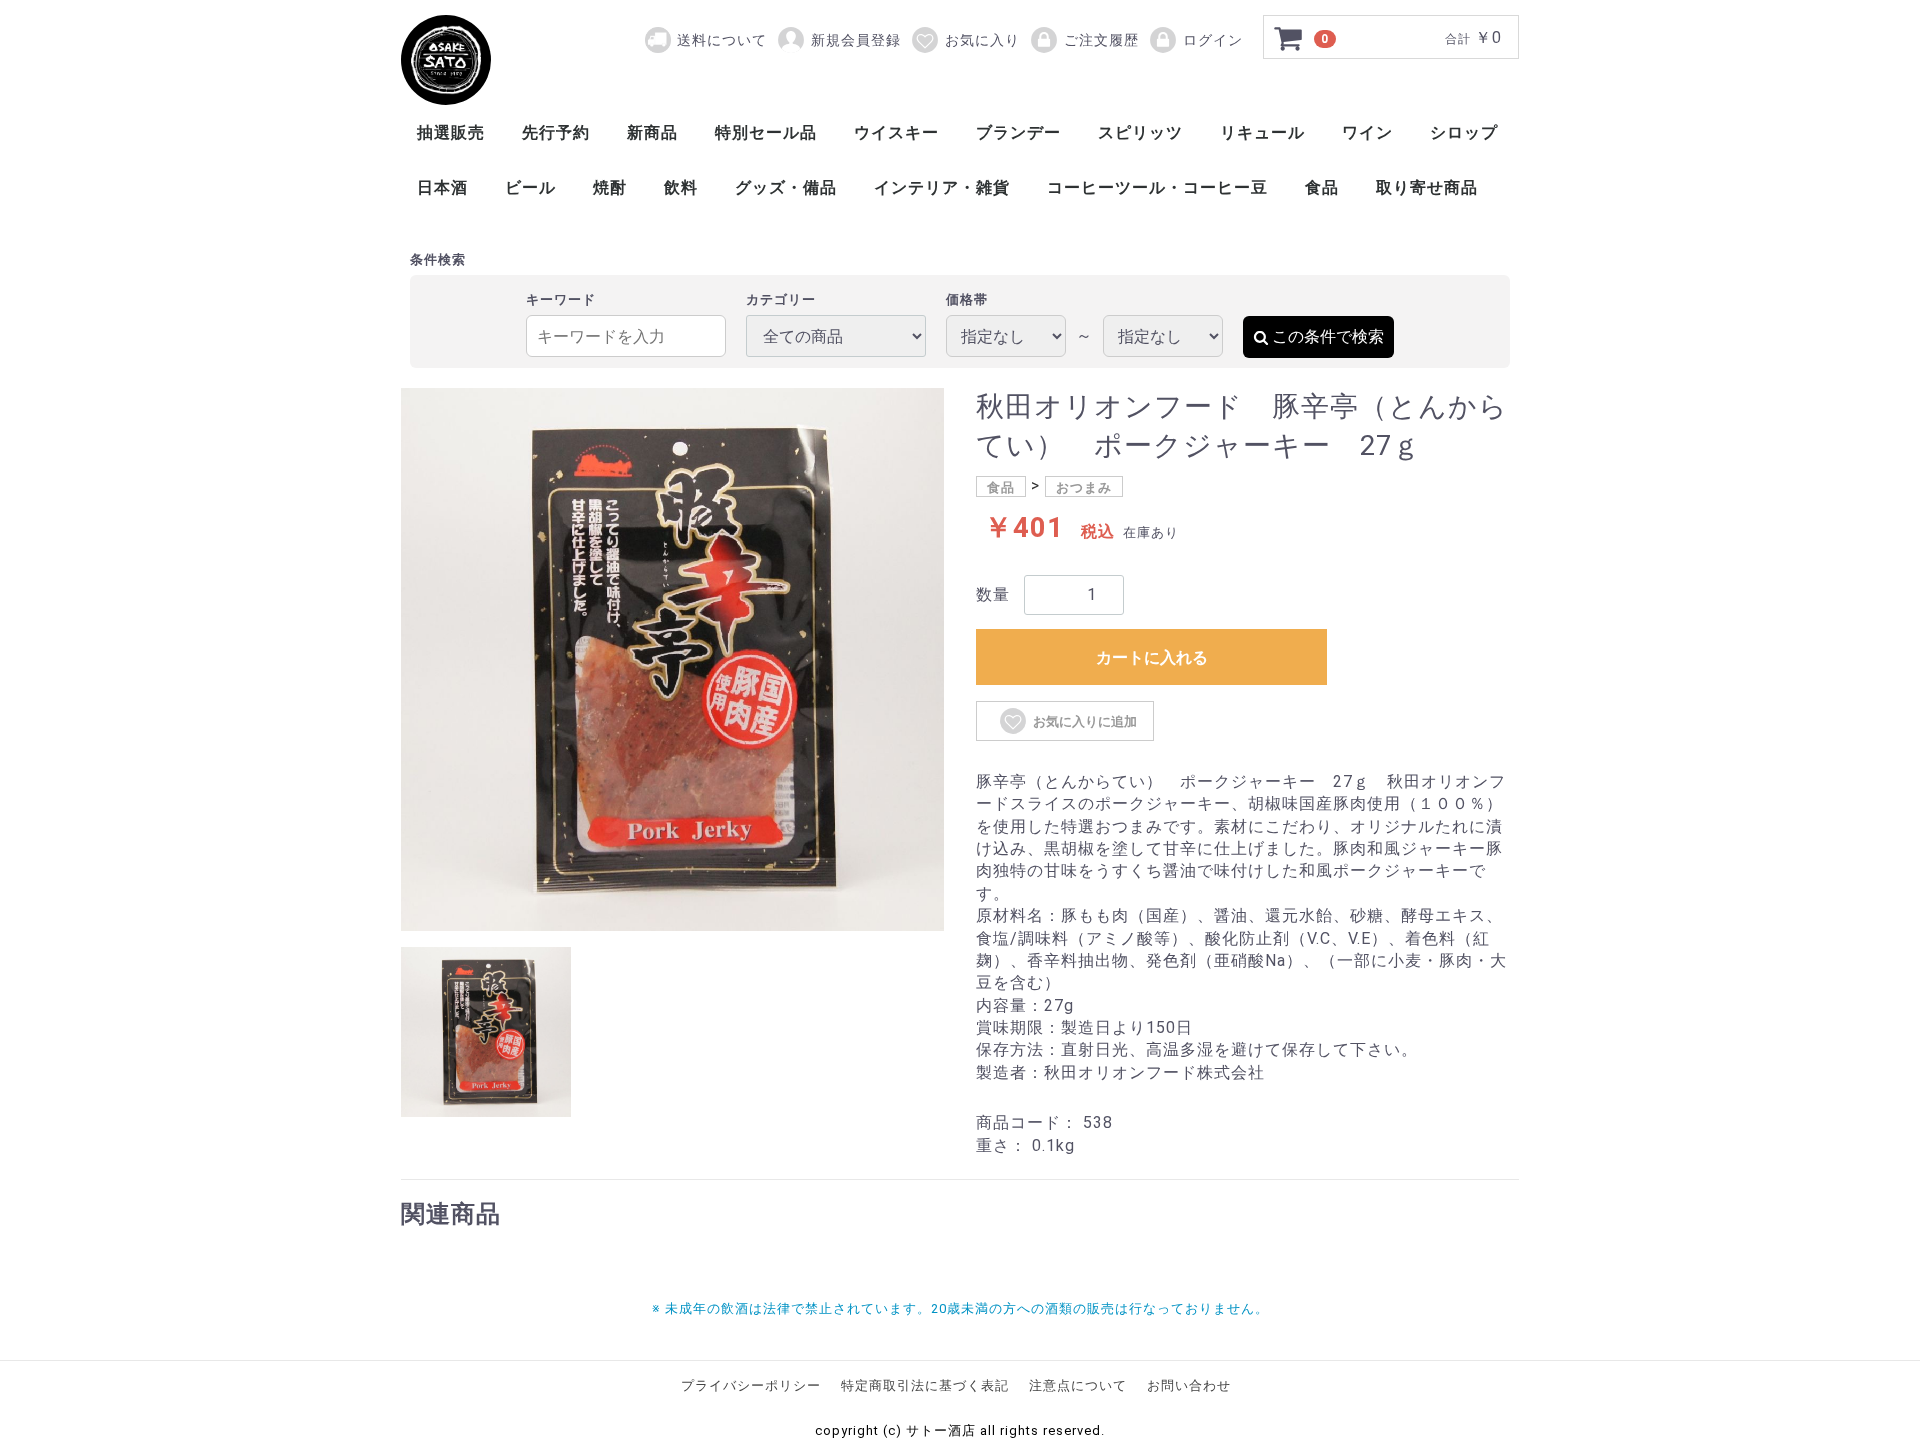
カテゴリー (781, 299)
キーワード (561, 299)
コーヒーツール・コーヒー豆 (1157, 187)
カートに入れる (1152, 657)
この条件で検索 (1328, 336)
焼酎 (610, 187)
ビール (530, 187)
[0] (1289, 38)
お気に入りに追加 (1085, 721)
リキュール (1262, 132)
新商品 (652, 132)
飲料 (681, 187)
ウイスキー (896, 132)
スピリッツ (1140, 132)
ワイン (1367, 132)
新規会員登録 (856, 40)
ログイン (1213, 40)
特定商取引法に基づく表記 (925, 1385)
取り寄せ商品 (1427, 187)
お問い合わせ (1189, 1385)
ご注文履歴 (1101, 40)
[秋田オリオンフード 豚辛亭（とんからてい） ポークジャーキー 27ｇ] (446, 60)
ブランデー (1018, 132)
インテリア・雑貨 (942, 187)
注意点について (1078, 1385)
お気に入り (982, 40)
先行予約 (556, 132)
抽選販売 (451, 132)
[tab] (486, 1032)
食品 (1322, 187)
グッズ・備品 (786, 187)
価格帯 (967, 299)
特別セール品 (766, 132)
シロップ (1464, 132)
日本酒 (442, 187)
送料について (722, 40)
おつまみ (1084, 487)
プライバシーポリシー (751, 1385)
